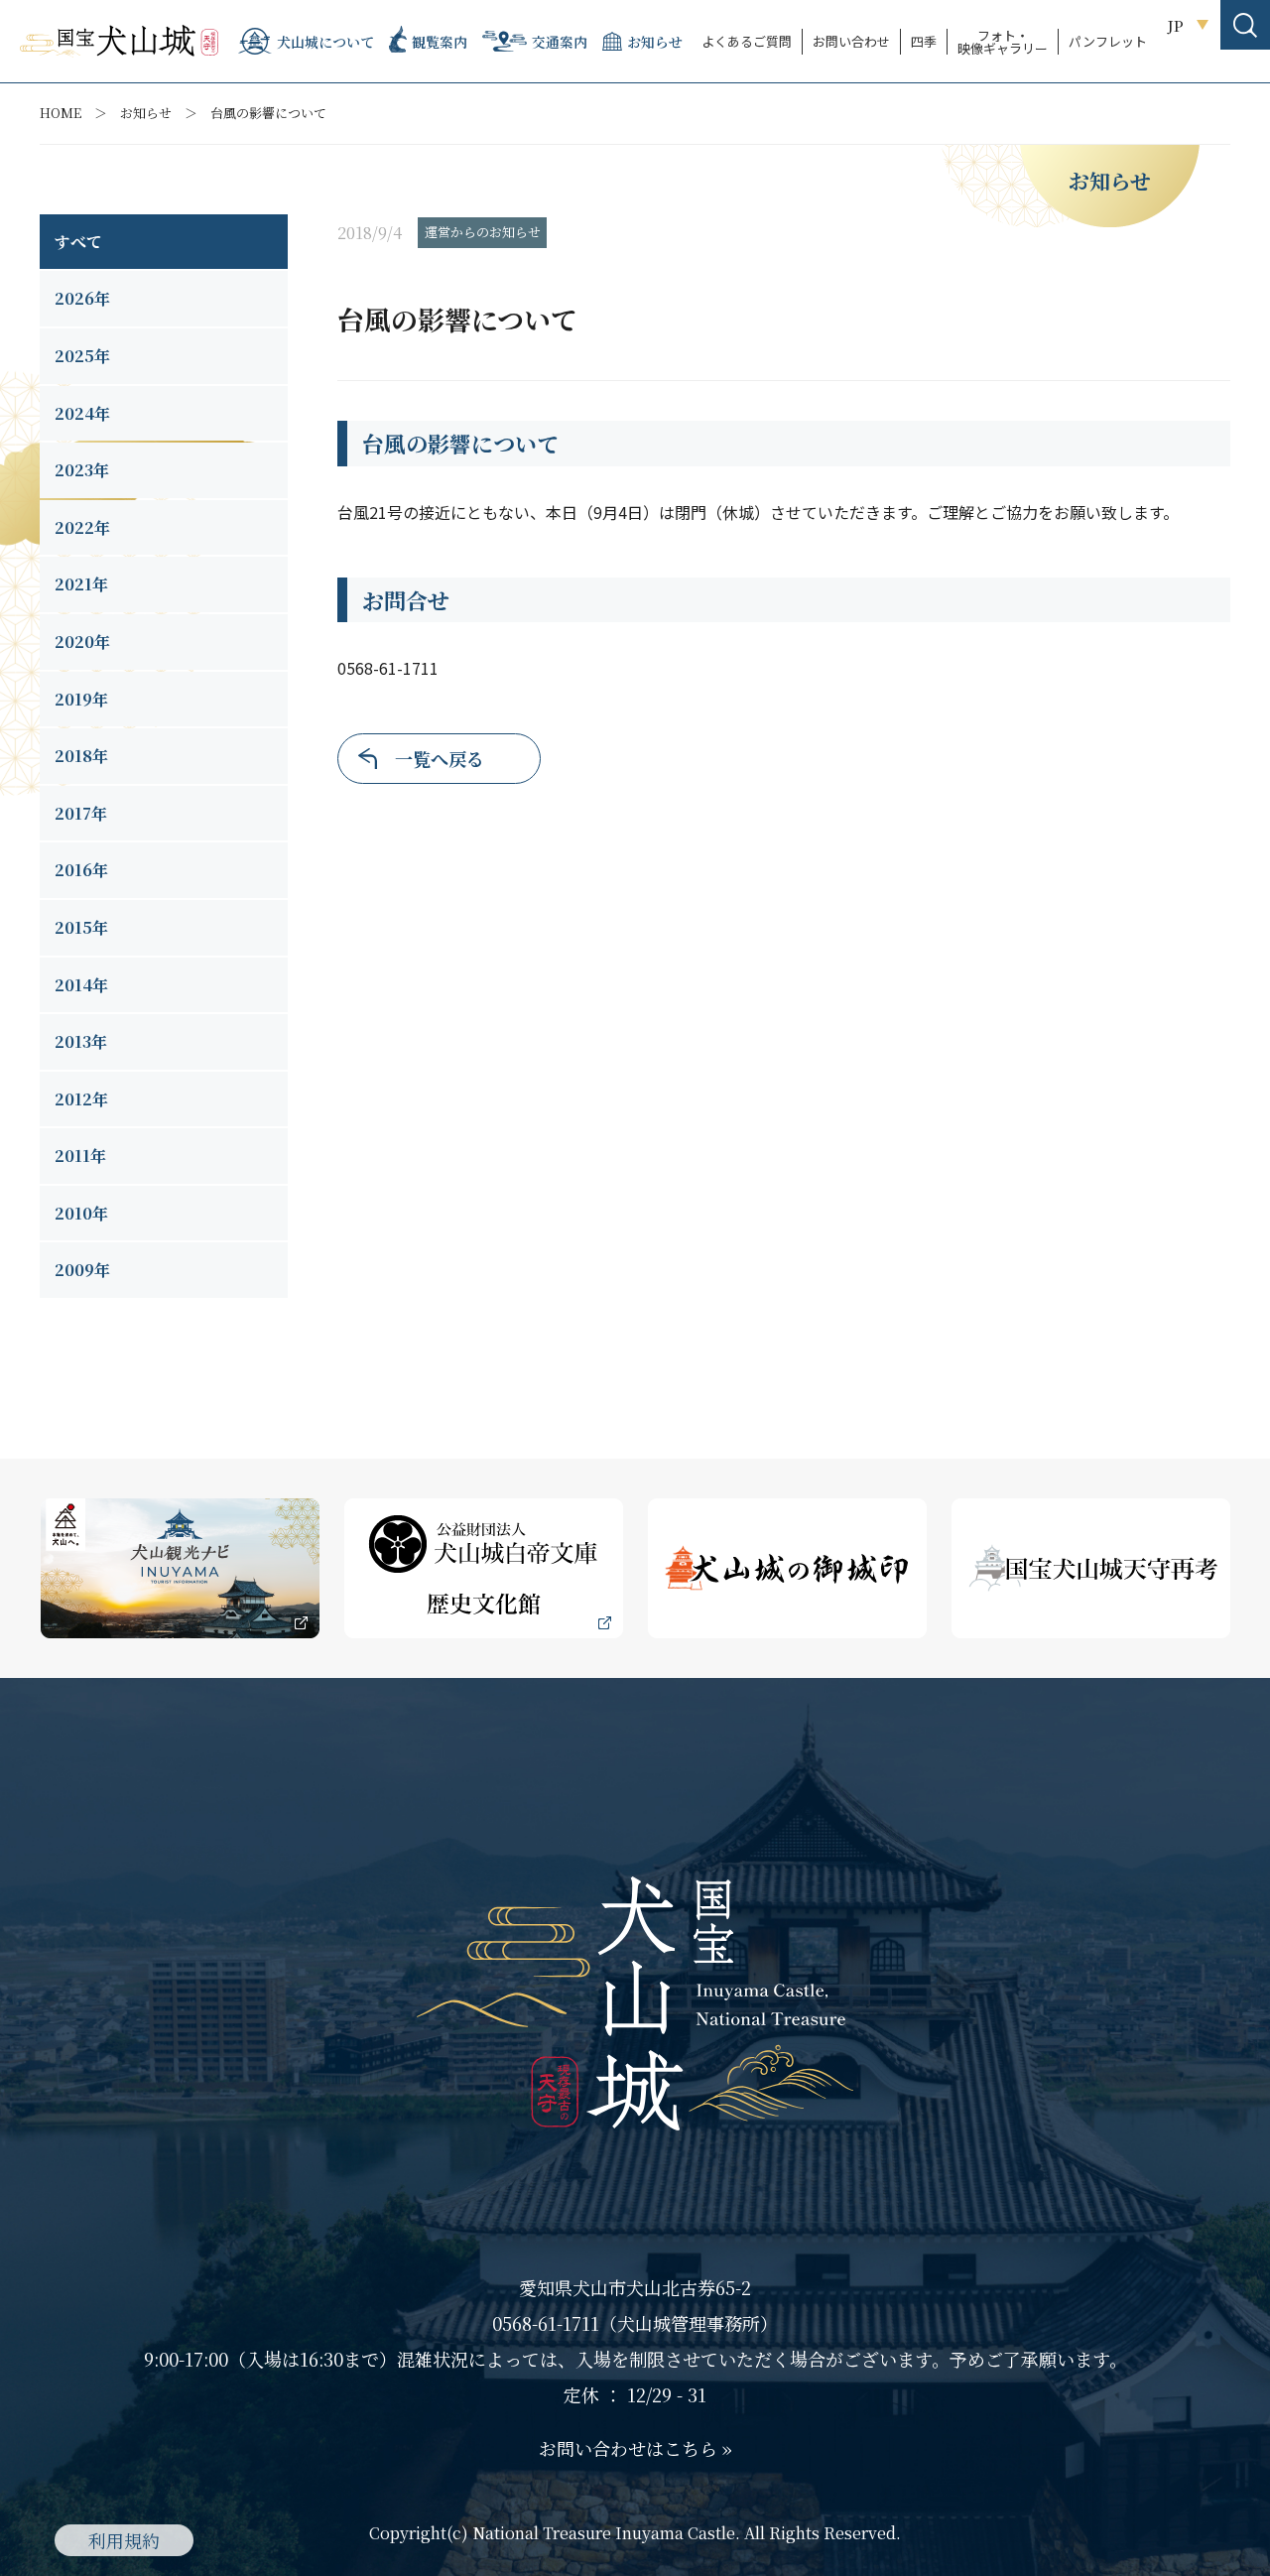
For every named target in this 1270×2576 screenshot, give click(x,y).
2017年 (81, 813)
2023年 (82, 470)
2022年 (82, 527)
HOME (61, 113)
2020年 (82, 642)
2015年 (81, 927)
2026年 (82, 298)
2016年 (81, 870)
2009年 (82, 1270)
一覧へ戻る (440, 758)
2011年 (80, 1156)
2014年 (81, 985)
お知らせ (146, 113)
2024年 (82, 413)
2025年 (82, 356)
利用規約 (124, 2540)
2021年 (81, 584)
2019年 (81, 699)
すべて (78, 242)
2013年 (81, 1041)
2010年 (81, 1213)
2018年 (81, 756)
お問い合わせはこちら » (635, 2448)
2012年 (81, 1099)
